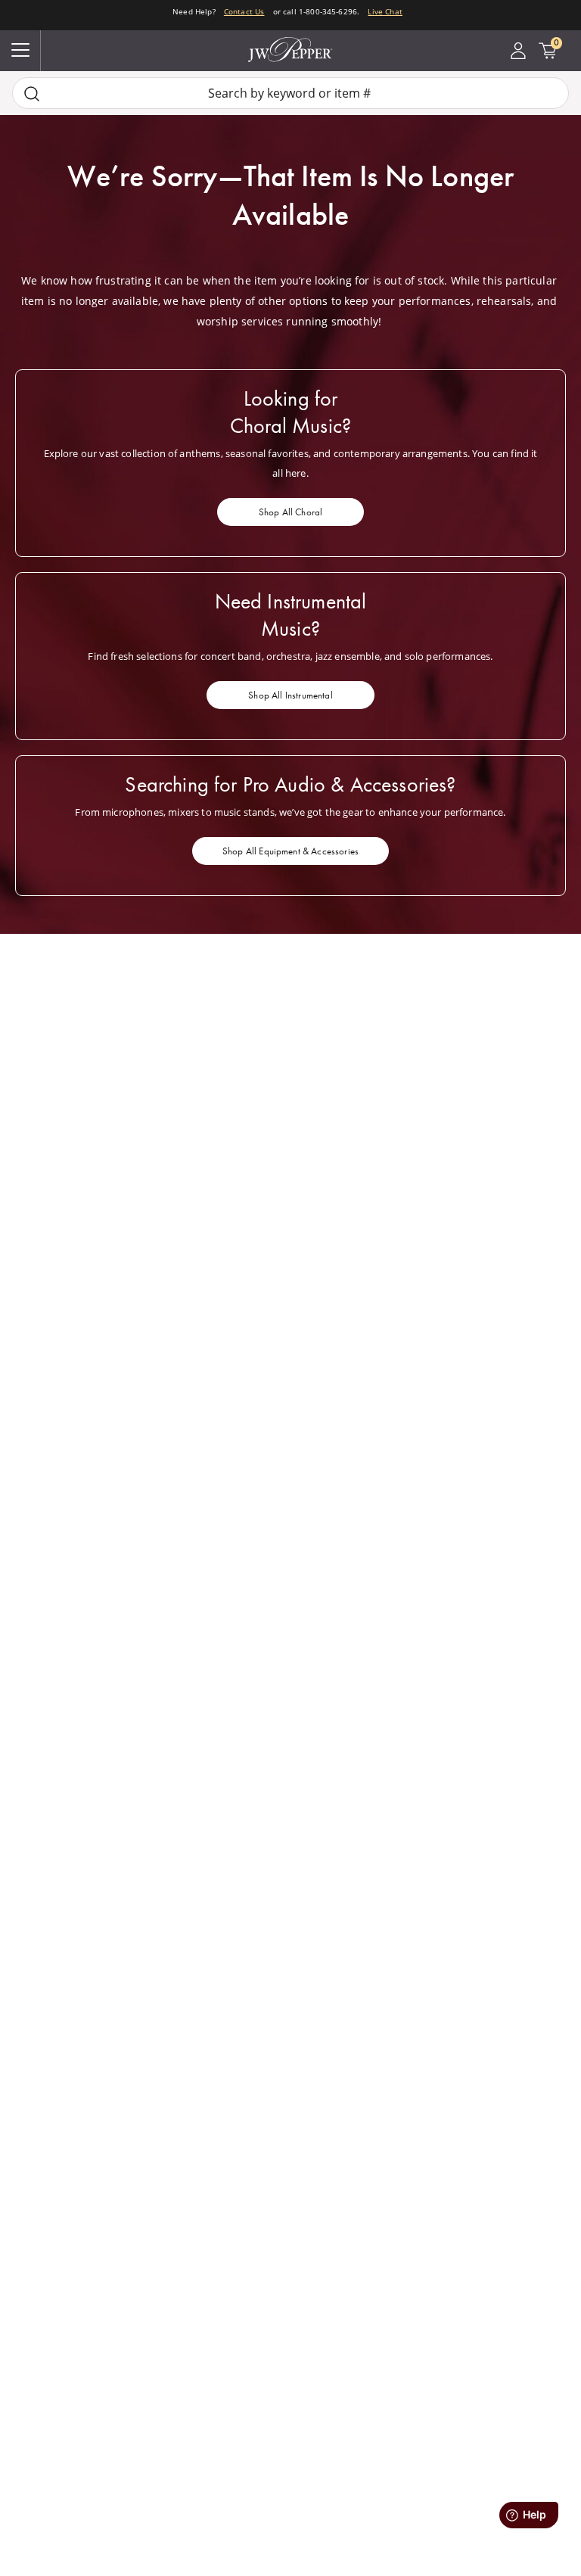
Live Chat (385, 11)
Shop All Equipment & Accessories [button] (290, 851)
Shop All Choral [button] (290, 512)
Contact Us (244, 11)
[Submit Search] (32, 93)
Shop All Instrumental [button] (290, 695)
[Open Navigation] (20, 51)
